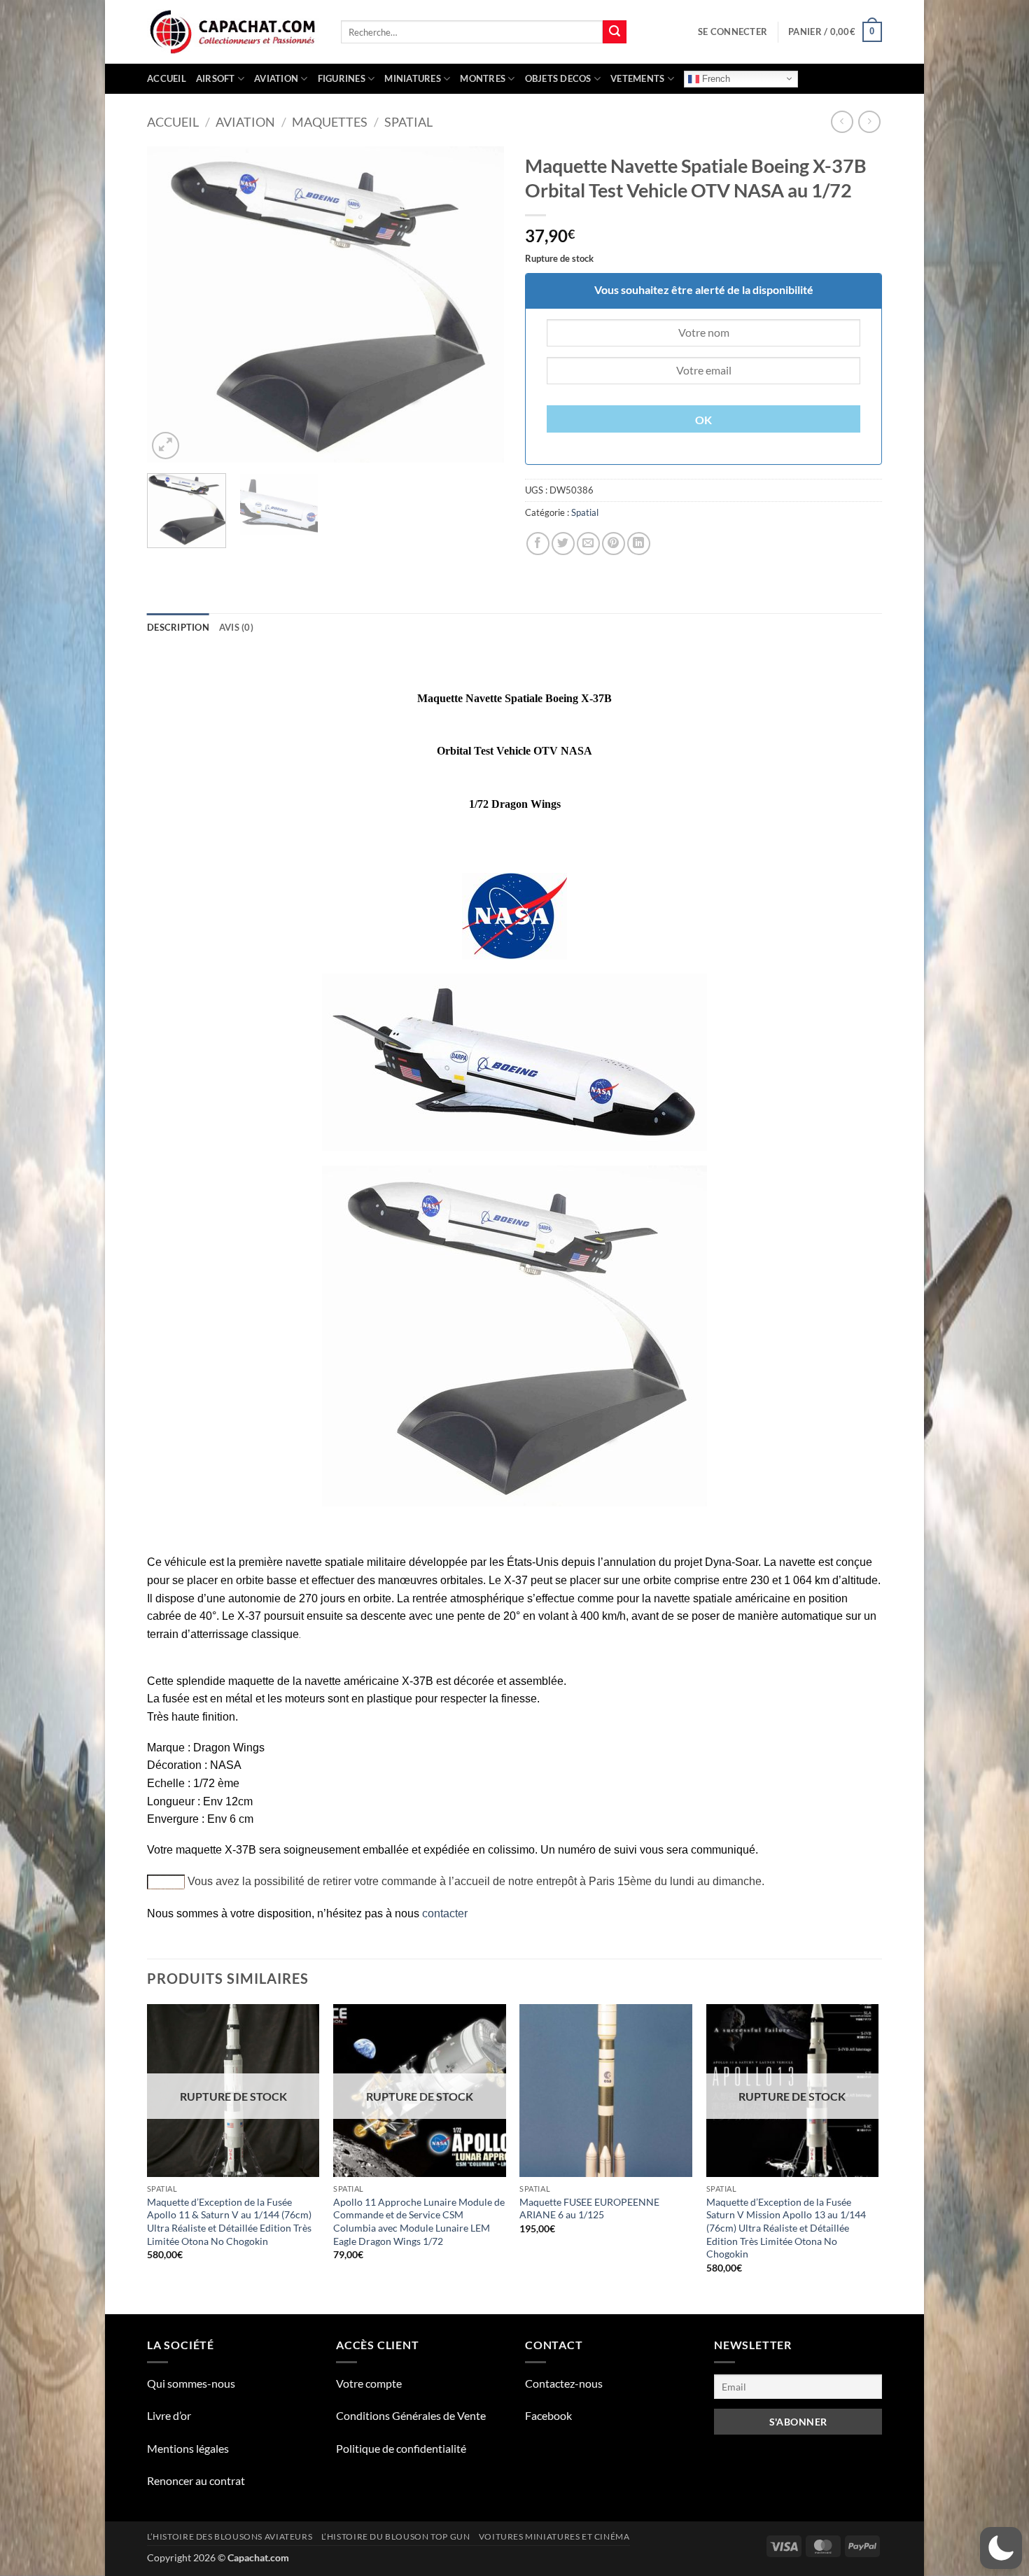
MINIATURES (413, 78)
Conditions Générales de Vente (411, 2415)
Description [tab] (178, 627)
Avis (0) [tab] (236, 627)
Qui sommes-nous (191, 2383)
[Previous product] (869, 121)
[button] (733, 31)
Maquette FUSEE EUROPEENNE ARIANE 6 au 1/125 (589, 2208)
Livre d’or (169, 2415)
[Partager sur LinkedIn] (639, 544)
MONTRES (483, 78)
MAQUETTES (330, 122)
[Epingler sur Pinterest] (614, 544)
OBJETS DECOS (558, 78)
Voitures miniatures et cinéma (554, 2536)
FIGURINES (342, 78)
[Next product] (842, 121)
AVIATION (276, 78)
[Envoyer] (615, 32)
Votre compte (369, 2383)
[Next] (479, 304)
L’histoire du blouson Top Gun (396, 2536)
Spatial (408, 122)
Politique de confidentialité (401, 2448)
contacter (445, 1913)
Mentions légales (188, 2448)
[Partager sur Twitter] (563, 544)
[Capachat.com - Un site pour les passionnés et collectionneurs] (233, 32)
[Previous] (171, 304)
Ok (704, 420)
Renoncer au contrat (196, 2480)
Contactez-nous (564, 2383)
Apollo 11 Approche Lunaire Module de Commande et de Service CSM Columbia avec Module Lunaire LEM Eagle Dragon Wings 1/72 (419, 2221)
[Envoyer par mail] (588, 544)
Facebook (548, 2415)
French (715, 78)
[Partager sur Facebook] (538, 544)
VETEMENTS (637, 78)
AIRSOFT (216, 78)
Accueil (167, 78)
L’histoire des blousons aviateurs (230, 2536)
